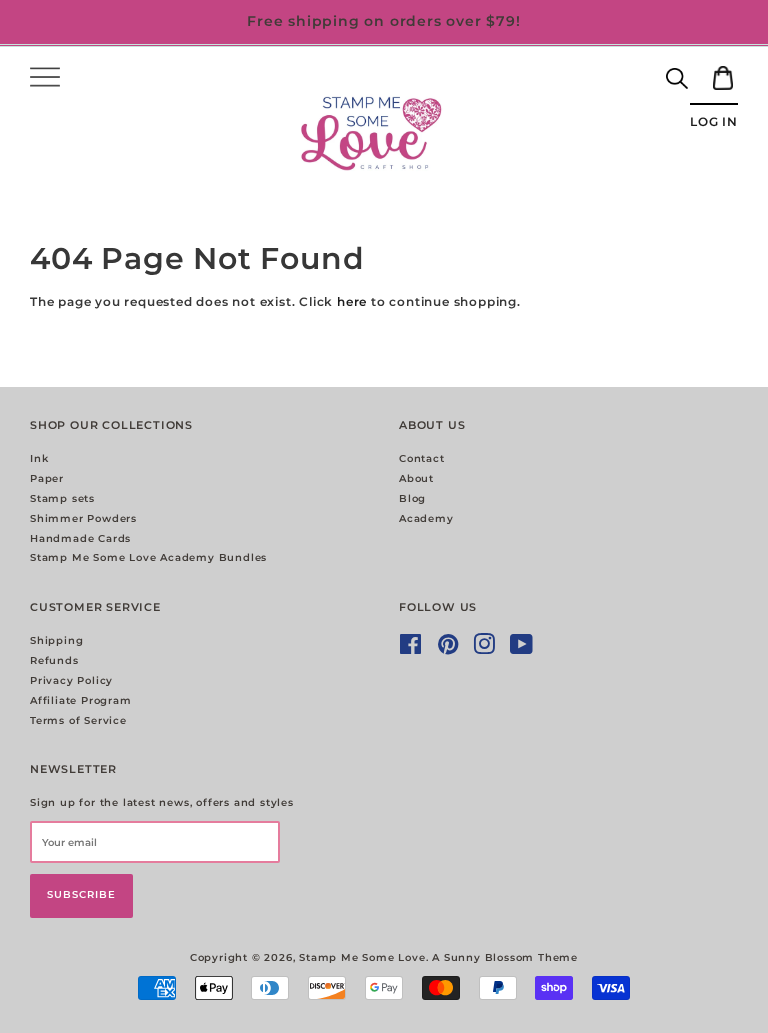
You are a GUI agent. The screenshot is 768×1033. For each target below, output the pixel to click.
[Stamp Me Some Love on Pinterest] (448, 649)
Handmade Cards (80, 538)
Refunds (54, 660)
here (352, 301)
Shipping (56, 640)
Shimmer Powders (83, 518)
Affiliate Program (81, 700)
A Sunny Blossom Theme (505, 957)
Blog (412, 498)
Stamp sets (62, 498)
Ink (39, 458)
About (416, 478)
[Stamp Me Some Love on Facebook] (411, 649)
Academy (426, 518)
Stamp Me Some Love (362, 957)
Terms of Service (78, 720)
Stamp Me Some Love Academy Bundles (148, 557)
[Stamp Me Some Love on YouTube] (522, 649)
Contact (422, 458)
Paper (47, 478)
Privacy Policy (71, 680)
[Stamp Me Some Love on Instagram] (484, 649)
